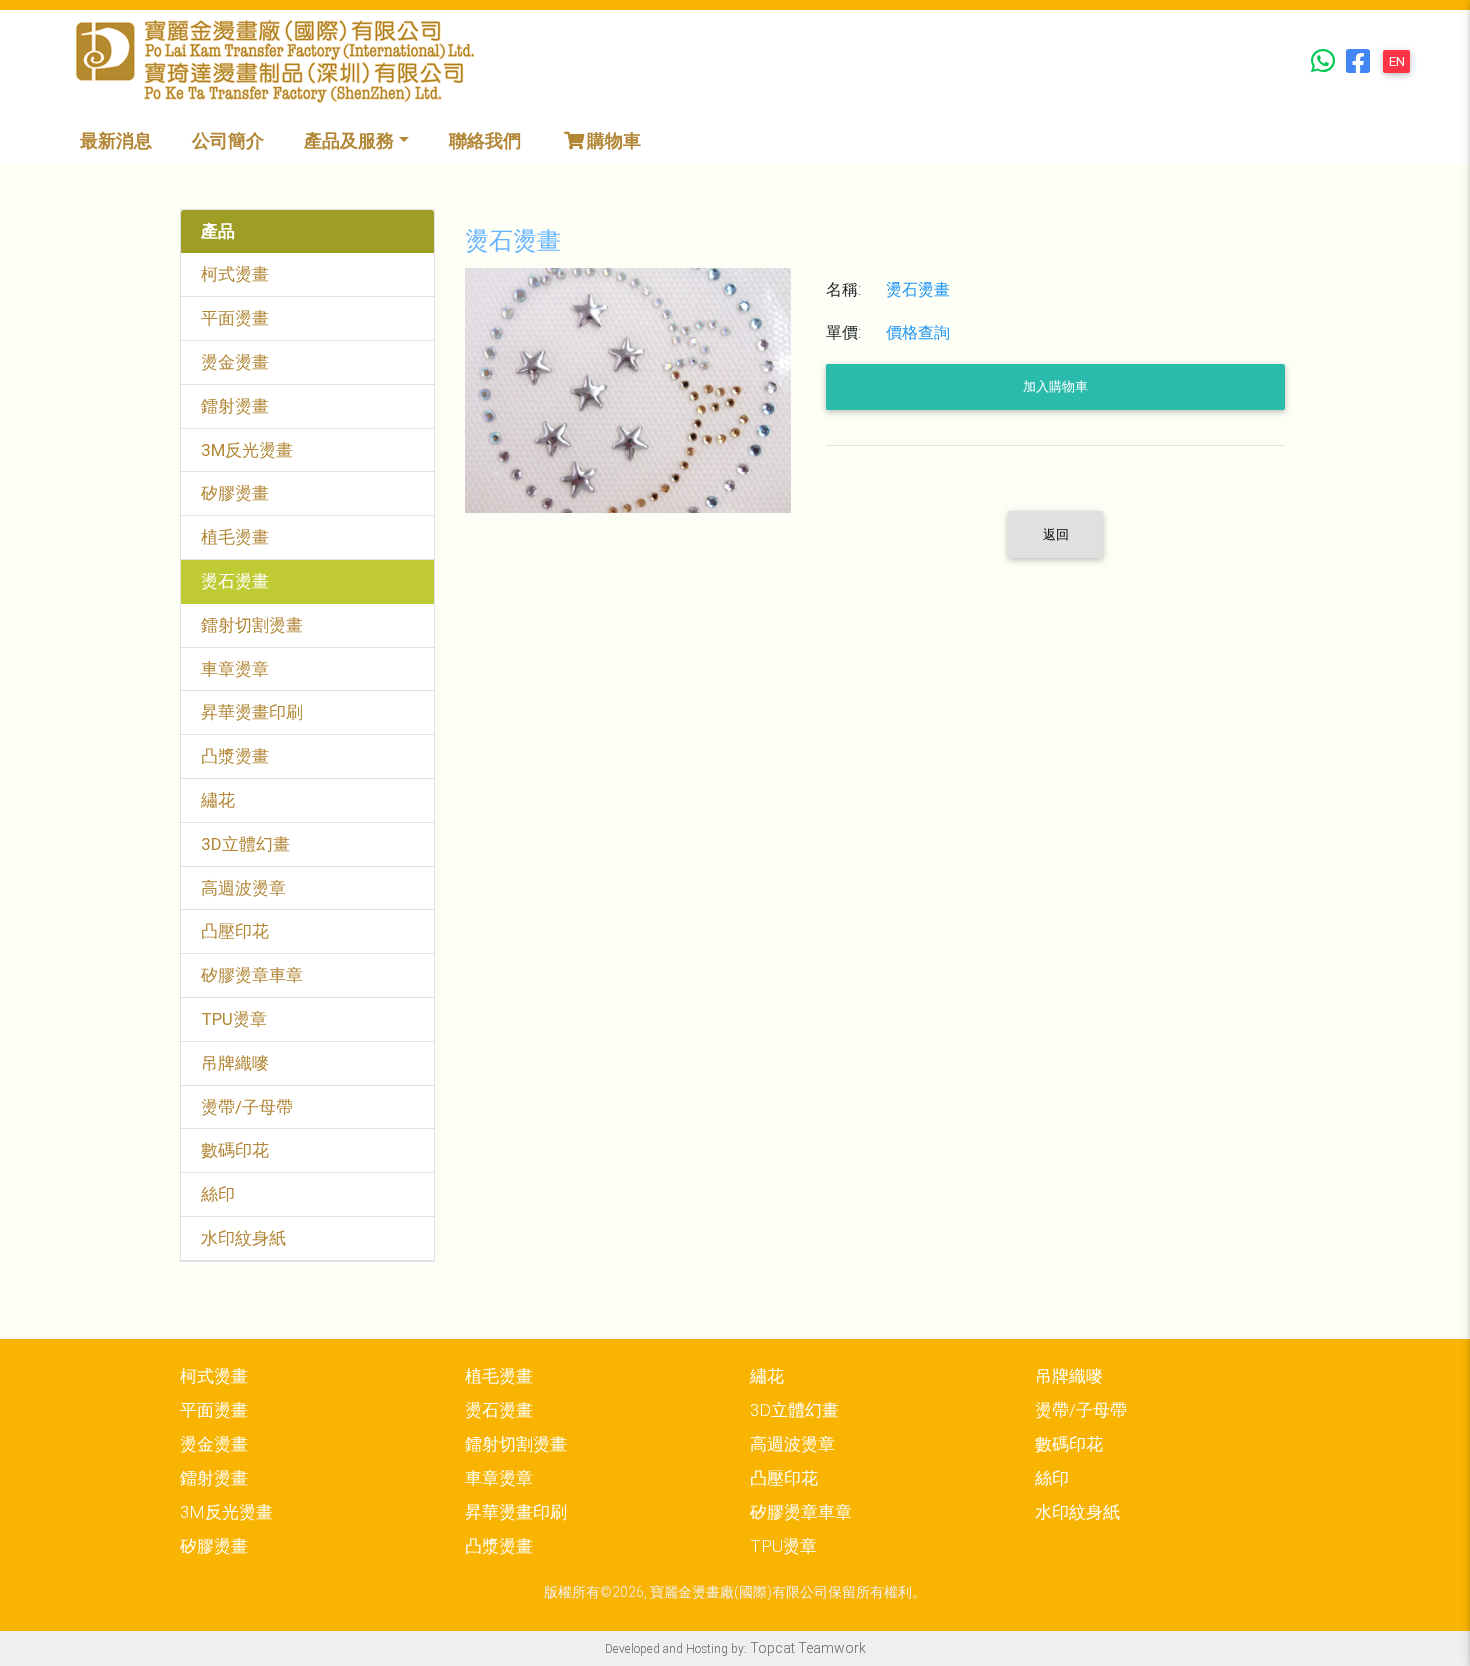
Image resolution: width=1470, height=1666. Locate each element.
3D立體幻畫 (245, 844)
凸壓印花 (235, 931)
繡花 (218, 800)
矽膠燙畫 (235, 493)
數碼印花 (235, 1150)
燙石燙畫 (235, 581)
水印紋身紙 (243, 1238)
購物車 (614, 140)
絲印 (218, 1194)
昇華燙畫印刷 (252, 712)
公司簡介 (228, 140)
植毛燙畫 (235, 537)
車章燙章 (235, 669)
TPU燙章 (234, 1019)
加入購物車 (1055, 386)
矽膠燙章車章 (252, 975)
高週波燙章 (243, 888)
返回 (1056, 534)
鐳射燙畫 (235, 406)
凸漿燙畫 (235, 756)
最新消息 (116, 140)
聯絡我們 (485, 140)
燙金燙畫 (235, 362)
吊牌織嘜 (235, 1063)
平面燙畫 (235, 318)
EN (1397, 61)
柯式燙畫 (235, 274)
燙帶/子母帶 (247, 1107)
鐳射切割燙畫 (252, 625)
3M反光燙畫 (247, 450)
